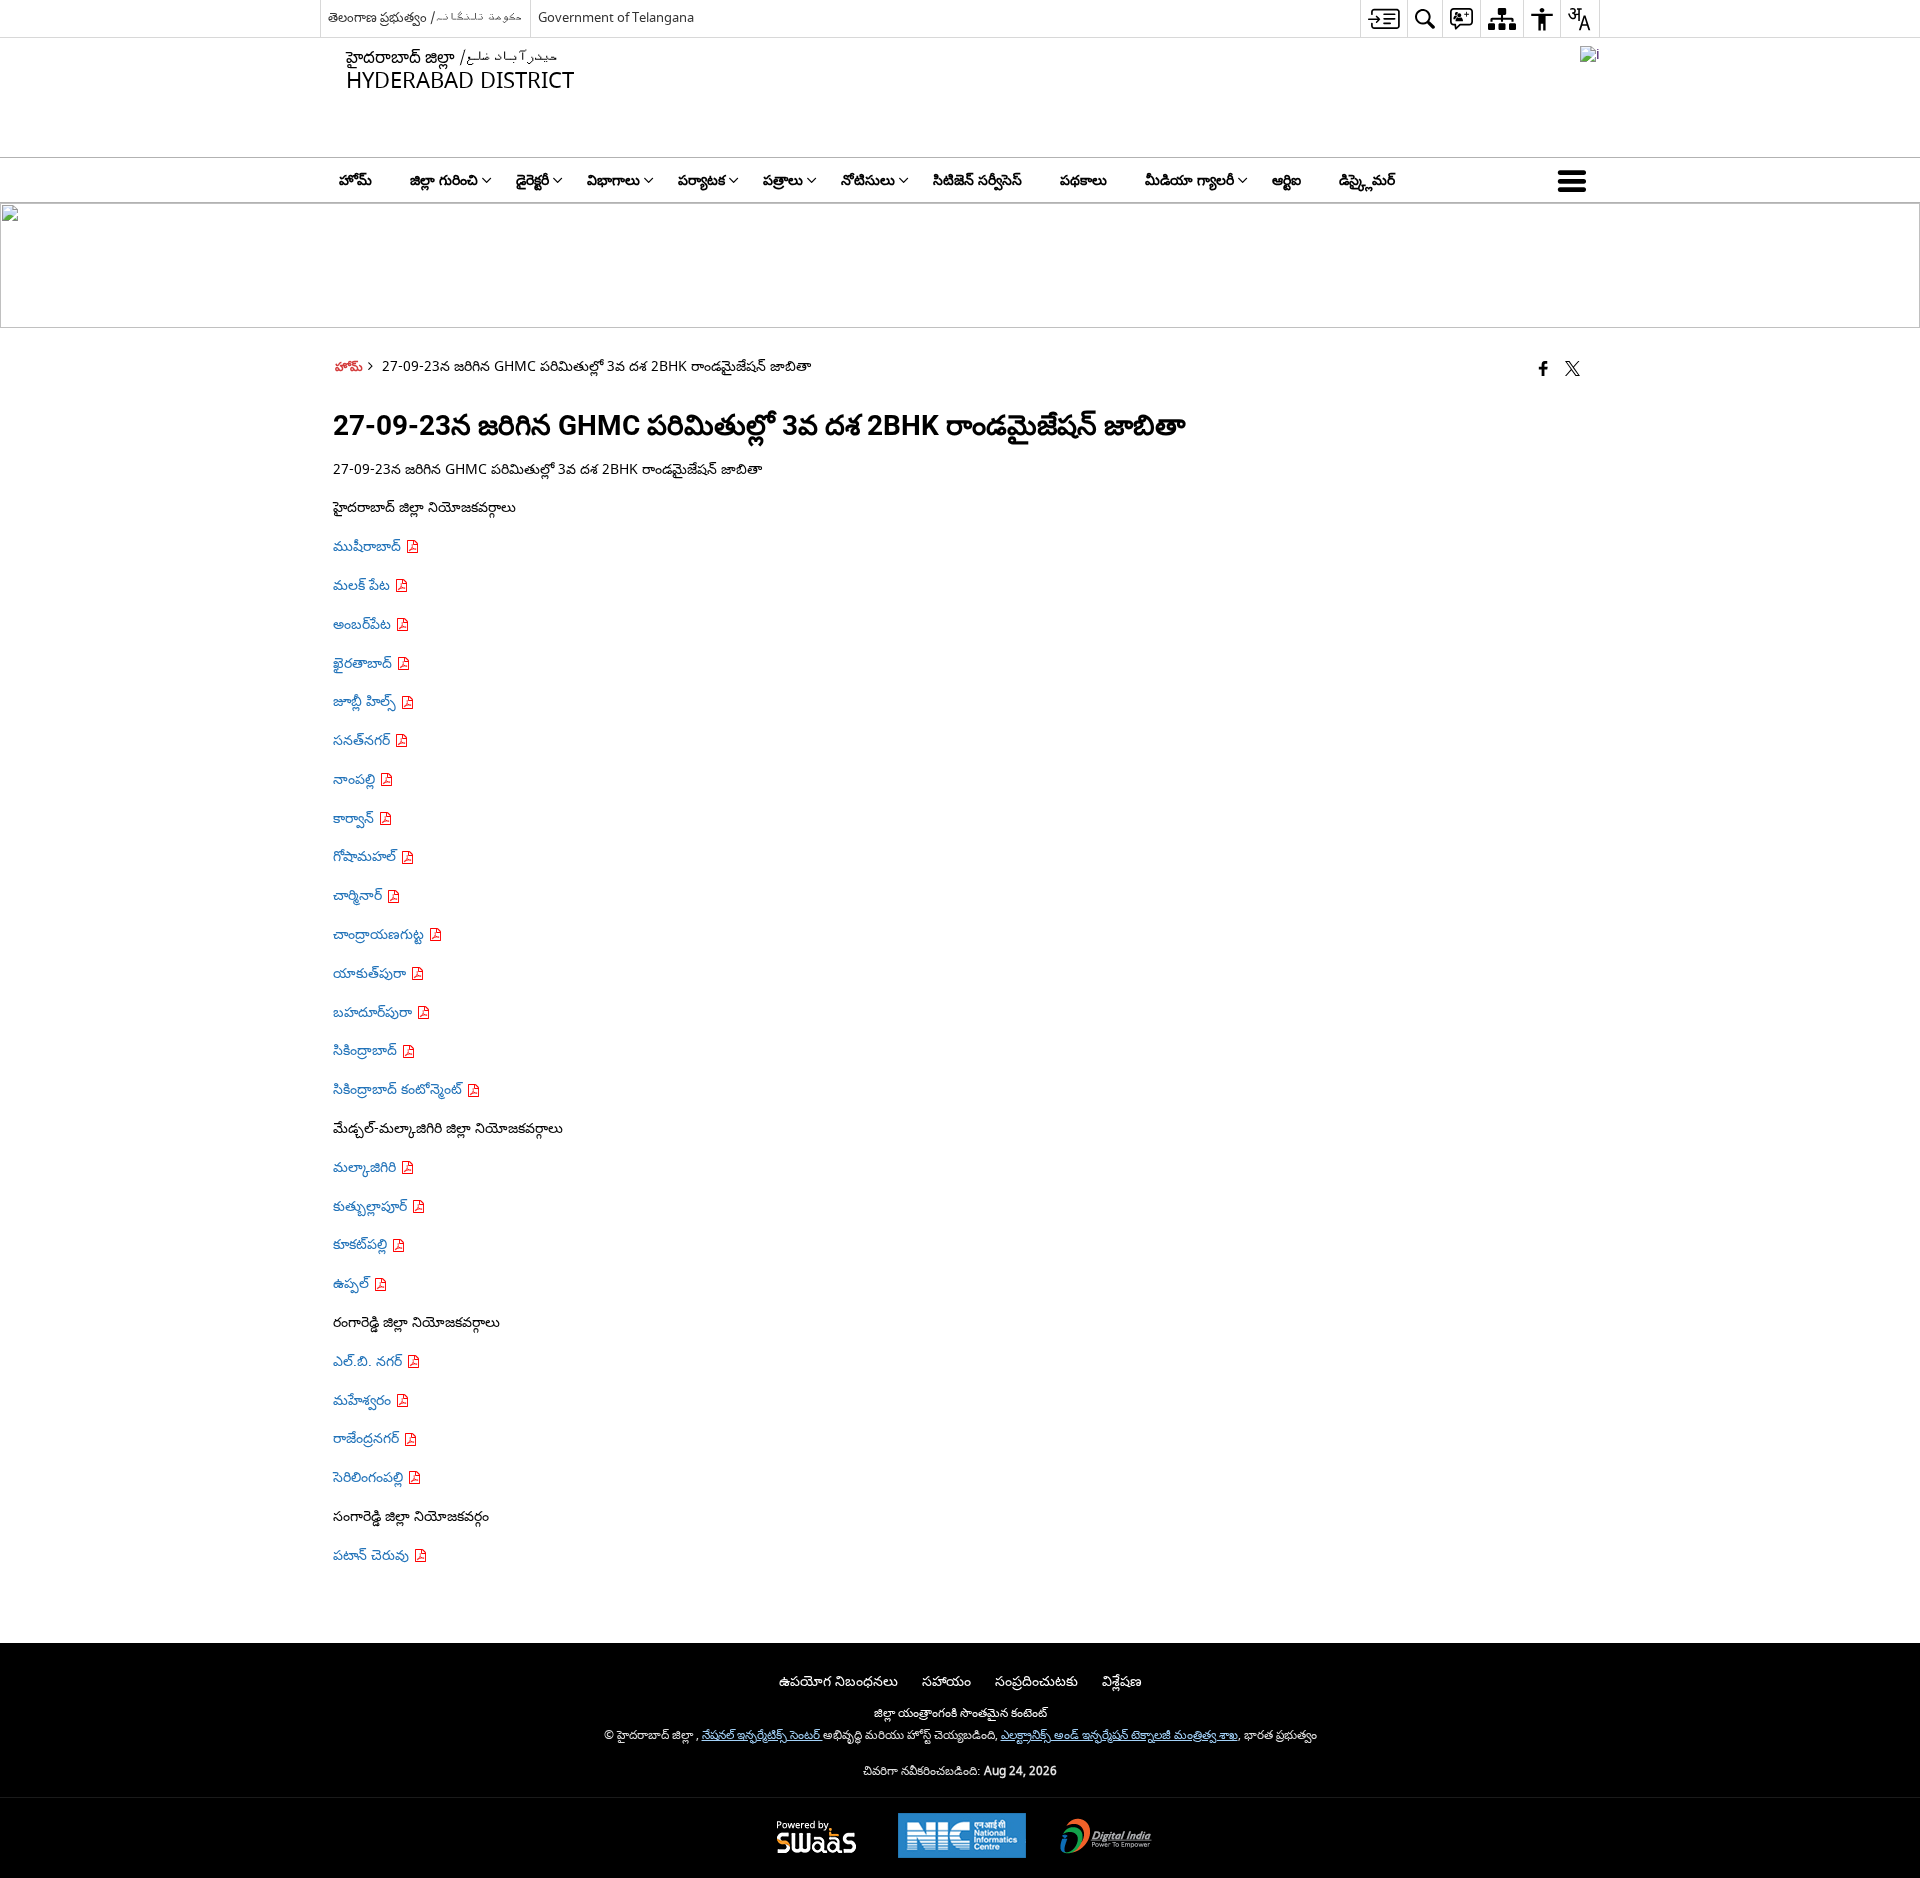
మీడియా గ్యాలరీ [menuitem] (1189, 180)
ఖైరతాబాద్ (364, 663)
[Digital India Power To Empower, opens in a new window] (1106, 1838)
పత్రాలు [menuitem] (783, 180)
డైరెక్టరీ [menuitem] (532, 180)
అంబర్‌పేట (364, 624)
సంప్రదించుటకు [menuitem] (1036, 1681)
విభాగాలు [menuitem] (613, 180)
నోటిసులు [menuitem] (868, 180)
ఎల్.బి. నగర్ (369, 1361)
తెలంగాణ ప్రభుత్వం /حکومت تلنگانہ (425, 17)
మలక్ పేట (363, 585)
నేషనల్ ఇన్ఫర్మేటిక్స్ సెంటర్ (762, 1735)
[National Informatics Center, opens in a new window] (962, 1838)
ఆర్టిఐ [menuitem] (1286, 180)
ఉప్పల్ (353, 1283)
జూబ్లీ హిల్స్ (366, 701)
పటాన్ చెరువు (373, 1555)
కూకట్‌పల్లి (362, 1244)
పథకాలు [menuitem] (1083, 180)
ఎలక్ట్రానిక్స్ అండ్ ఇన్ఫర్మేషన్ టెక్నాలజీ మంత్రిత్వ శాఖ (1119, 1735)
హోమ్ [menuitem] (355, 180)
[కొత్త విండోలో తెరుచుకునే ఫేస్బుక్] (1543, 370)
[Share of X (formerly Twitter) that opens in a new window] (1572, 370)
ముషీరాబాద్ (369, 546)
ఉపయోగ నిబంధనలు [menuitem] (838, 1681)
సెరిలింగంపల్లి (370, 1477)
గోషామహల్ (366, 856)
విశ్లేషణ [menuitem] (1122, 1681)
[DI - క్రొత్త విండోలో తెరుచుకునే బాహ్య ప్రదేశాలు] (1590, 54)
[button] (1576, 180)
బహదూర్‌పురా (374, 1012)
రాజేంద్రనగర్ (368, 1438)
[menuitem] (1383, 18)
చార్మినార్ (359, 895)
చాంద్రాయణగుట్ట (380, 934)
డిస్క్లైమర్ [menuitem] (1367, 180)
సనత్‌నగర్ (363, 740)
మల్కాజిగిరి (366, 1167)
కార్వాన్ (355, 818)
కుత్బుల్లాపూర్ (372, 1206)
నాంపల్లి (356, 779)
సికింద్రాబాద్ (367, 1050)
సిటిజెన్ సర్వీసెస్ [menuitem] (977, 180)
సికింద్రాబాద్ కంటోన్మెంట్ (399, 1089)
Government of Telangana (616, 17)
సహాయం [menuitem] (946, 1681)
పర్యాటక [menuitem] (701, 180)
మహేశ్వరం (364, 1400)
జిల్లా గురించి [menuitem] (444, 180)
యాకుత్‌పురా (371, 973)
